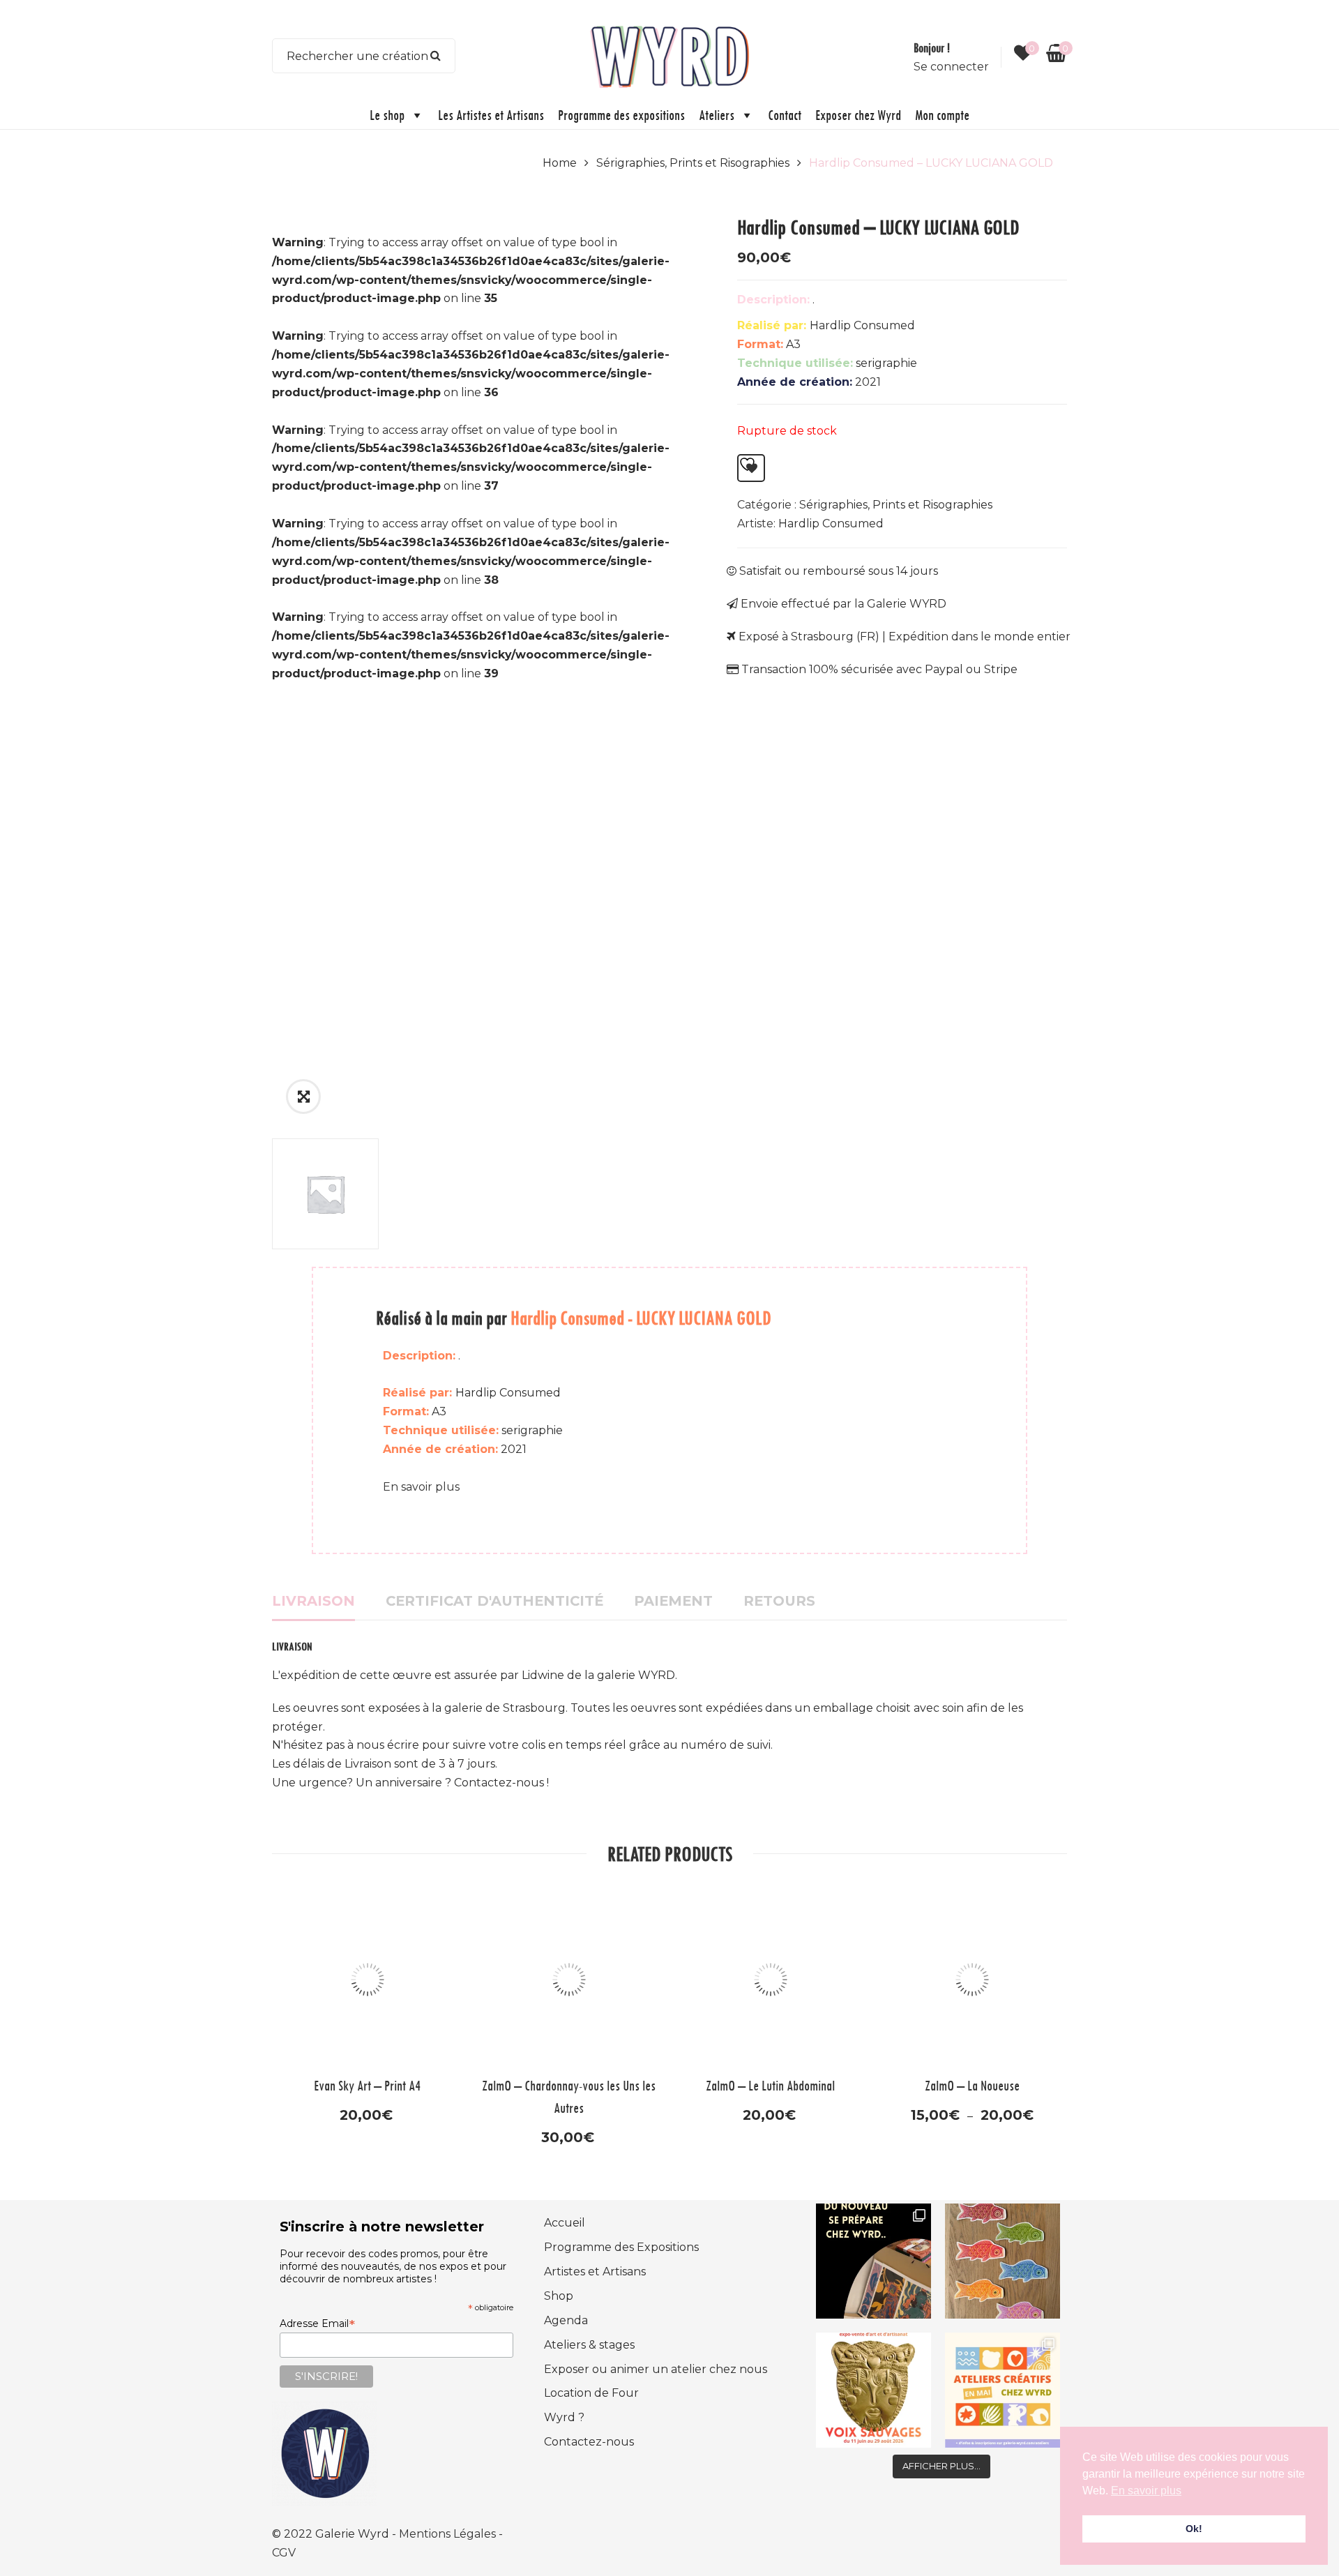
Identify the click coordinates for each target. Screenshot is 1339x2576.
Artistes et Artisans (595, 2272)
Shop (559, 2296)
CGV (284, 2553)
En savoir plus (421, 1487)
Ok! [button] (1194, 2529)
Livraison (313, 1601)
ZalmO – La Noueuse (972, 2085)
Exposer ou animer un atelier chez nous (656, 2369)
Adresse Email (317, 2323)
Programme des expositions (621, 115)
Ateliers (717, 115)
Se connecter (951, 67)
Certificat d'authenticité (494, 1601)
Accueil (565, 2223)
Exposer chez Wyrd (858, 115)
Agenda (566, 2320)
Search (436, 56)
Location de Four (591, 2393)
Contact (785, 115)
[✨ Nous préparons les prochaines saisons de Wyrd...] (873, 2261)
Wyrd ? (564, 2417)
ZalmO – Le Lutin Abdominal (770, 2085)
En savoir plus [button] (1146, 2491)
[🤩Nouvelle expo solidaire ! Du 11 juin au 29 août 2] (873, 2390)
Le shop (387, 115)
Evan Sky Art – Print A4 (367, 2085)
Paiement (673, 1601)
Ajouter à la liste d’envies (751, 468)
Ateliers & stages (589, 2345)
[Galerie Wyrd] (669, 55)
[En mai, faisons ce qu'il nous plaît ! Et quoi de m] (1003, 2390)
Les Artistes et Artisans (491, 115)
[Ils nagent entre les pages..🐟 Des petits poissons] (1003, 2261)
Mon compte (942, 115)
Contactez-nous (589, 2442)
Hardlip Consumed (831, 524)
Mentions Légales (449, 2534)
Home (560, 163)
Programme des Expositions (621, 2247)
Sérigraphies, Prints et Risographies (693, 163)
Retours (779, 1601)
